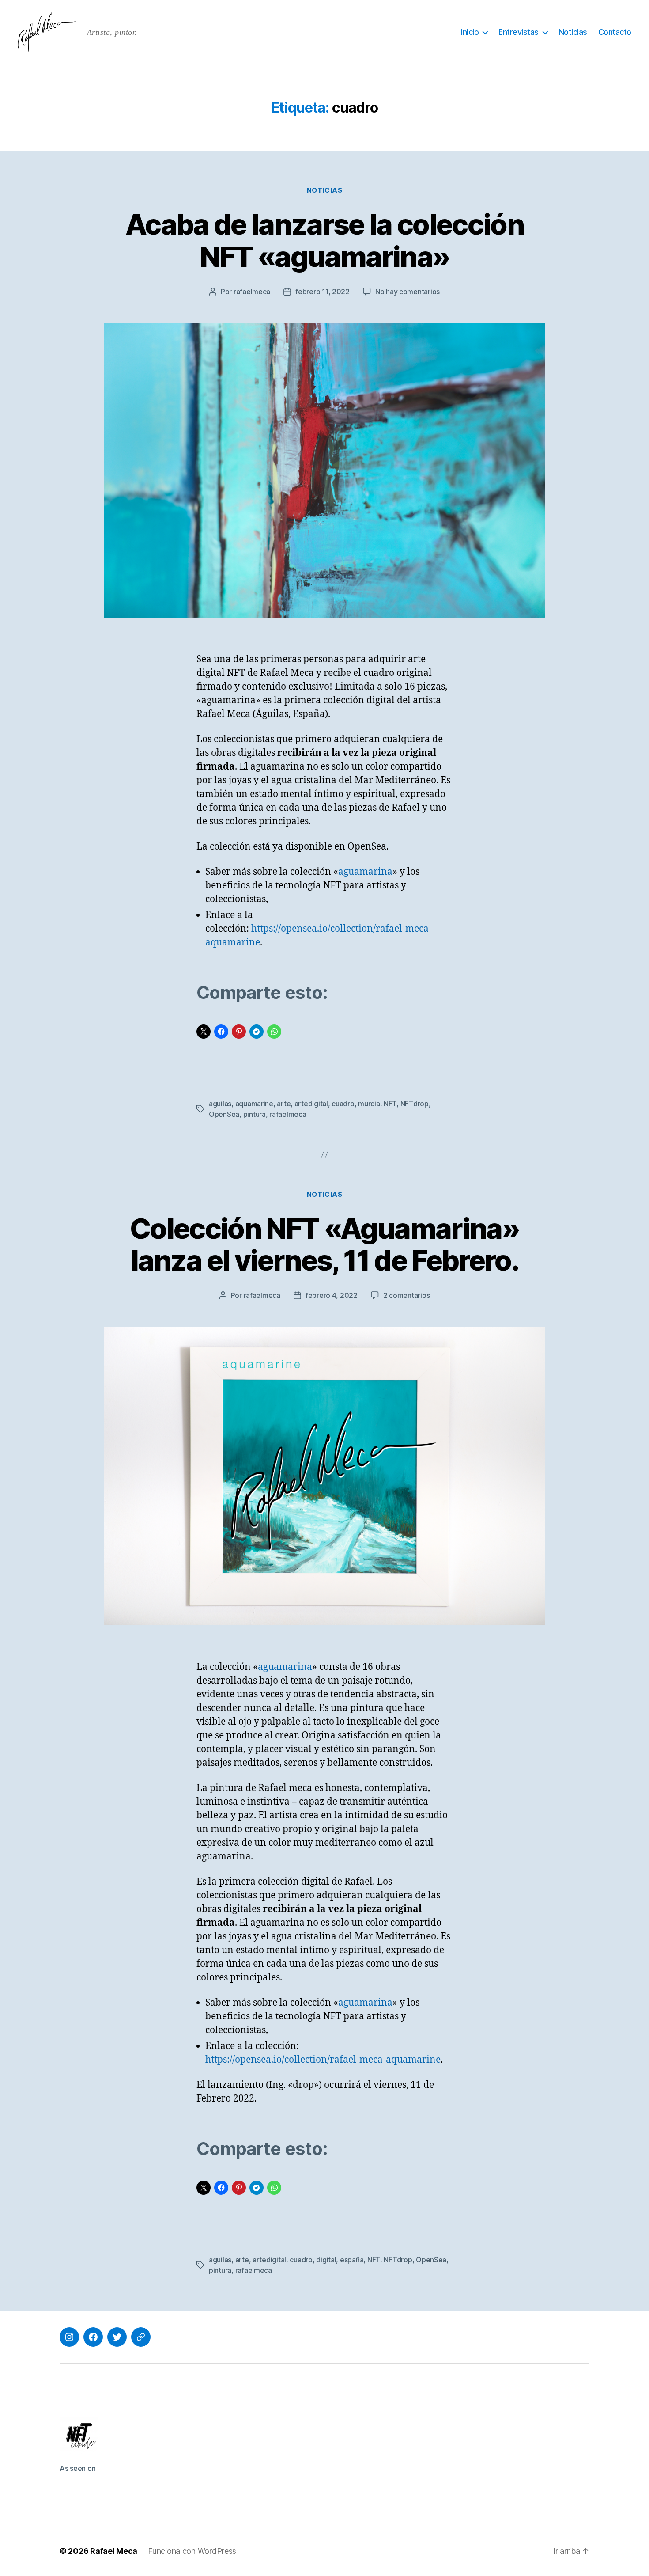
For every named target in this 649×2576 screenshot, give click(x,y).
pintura (255, 1114)
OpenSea (224, 1114)
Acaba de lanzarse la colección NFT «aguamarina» (324, 240)
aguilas (220, 1104)
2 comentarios (407, 1295)
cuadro (343, 1104)
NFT (390, 1104)
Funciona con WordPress (192, 2551)
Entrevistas (519, 32)
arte (284, 1104)
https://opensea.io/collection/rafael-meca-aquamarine (323, 2060)
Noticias (573, 32)
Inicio (470, 32)
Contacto (615, 32)
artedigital (311, 1104)
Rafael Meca (114, 2551)
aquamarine (254, 1104)
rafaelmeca (252, 292)
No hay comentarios (408, 292)
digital (326, 2260)
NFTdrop (415, 1104)
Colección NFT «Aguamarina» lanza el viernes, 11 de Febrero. (324, 1244)
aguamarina (365, 872)
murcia (369, 1104)
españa (352, 2260)
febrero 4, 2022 (332, 1295)
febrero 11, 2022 (323, 292)
